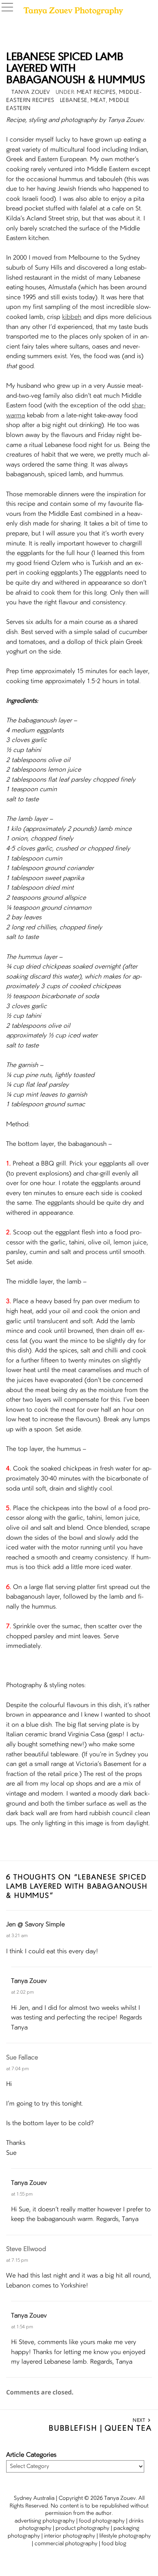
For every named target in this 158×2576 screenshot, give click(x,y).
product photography (82, 2528)
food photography (102, 2521)
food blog (114, 2544)
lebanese (74, 100)
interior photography (70, 2536)
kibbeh (72, 317)
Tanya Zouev (29, 1981)
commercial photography (66, 2544)
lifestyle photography (125, 2536)
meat (98, 100)
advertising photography (45, 2521)
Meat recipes (96, 92)
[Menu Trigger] (9, 8)
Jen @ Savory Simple (35, 1925)
